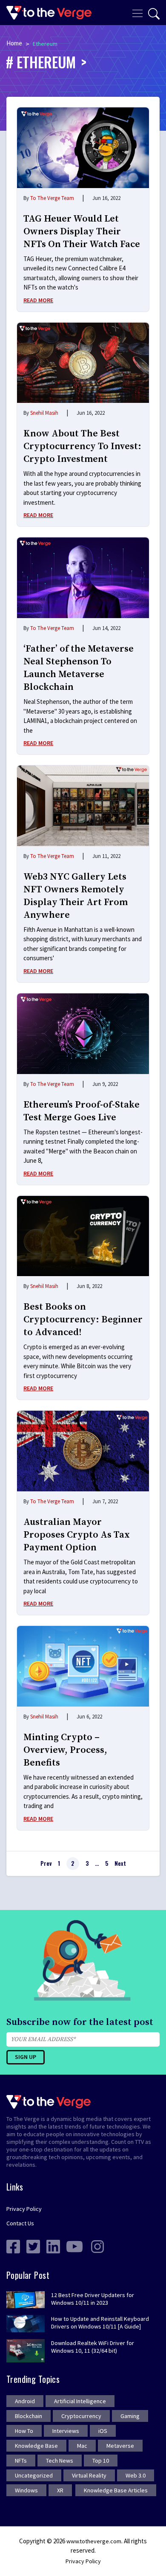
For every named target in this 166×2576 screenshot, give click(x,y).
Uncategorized (34, 2475)
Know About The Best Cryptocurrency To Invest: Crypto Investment (82, 446)
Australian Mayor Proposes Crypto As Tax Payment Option (77, 1535)
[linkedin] (53, 2246)
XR (60, 2490)
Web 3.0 (136, 2475)
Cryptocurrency (81, 2416)
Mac (82, 2446)
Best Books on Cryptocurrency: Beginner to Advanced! (83, 1320)
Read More (38, 300)
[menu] (137, 13)
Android (25, 2401)
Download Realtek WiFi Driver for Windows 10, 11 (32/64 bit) (93, 2347)
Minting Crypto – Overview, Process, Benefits (65, 1750)
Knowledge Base (36, 2446)
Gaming (130, 2416)
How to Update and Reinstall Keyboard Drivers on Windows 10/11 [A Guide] (100, 2323)
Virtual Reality (89, 2475)
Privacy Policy (24, 2209)
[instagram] (97, 2246)
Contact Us (20, 2223)
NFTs (21, 2461)
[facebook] (13, 2246)
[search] (154, 14)
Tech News (60, 2461)
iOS (103, 2431)
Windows (26, 2490)
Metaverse (120, 2446)
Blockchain (29, 2416)
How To (24, 2431)
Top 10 (101, 2461)
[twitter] (33, 2246)
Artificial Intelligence (80, 2401)
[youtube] (74, 2246)
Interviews (66, 2431)
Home (14, 43)
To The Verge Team (52, 198)
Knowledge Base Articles (116, 2490)
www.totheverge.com (94, 2541)
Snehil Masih (44, 413)
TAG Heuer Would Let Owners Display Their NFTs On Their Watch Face (82, 232)
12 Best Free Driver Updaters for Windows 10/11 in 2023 (93, 2299)
